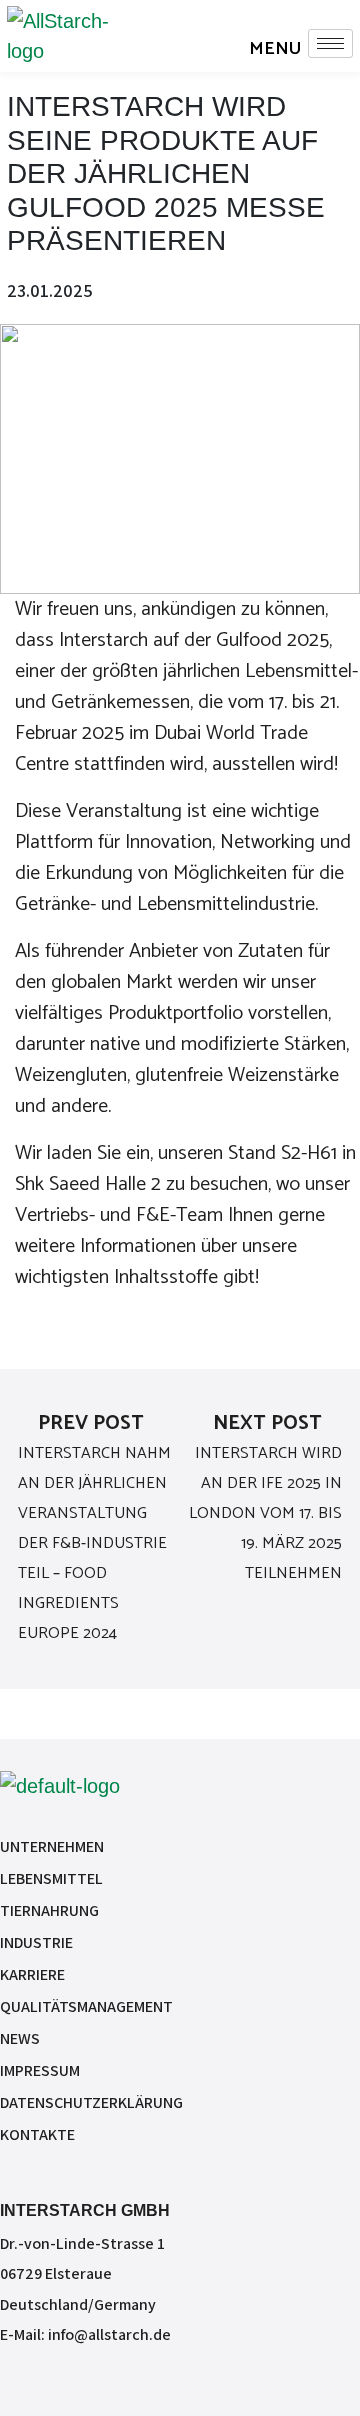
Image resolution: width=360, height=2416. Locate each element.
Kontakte (37, 2134)
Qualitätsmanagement (86, 2006)
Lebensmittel (51, 1878)
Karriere (32, 1974)
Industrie (36, 1942)
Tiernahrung (49, 1910)
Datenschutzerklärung (91, 2102)
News (20, 2038)
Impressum (40, 2070)
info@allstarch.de (109, 2334)
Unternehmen (52, 1846)
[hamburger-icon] (330, 43)
